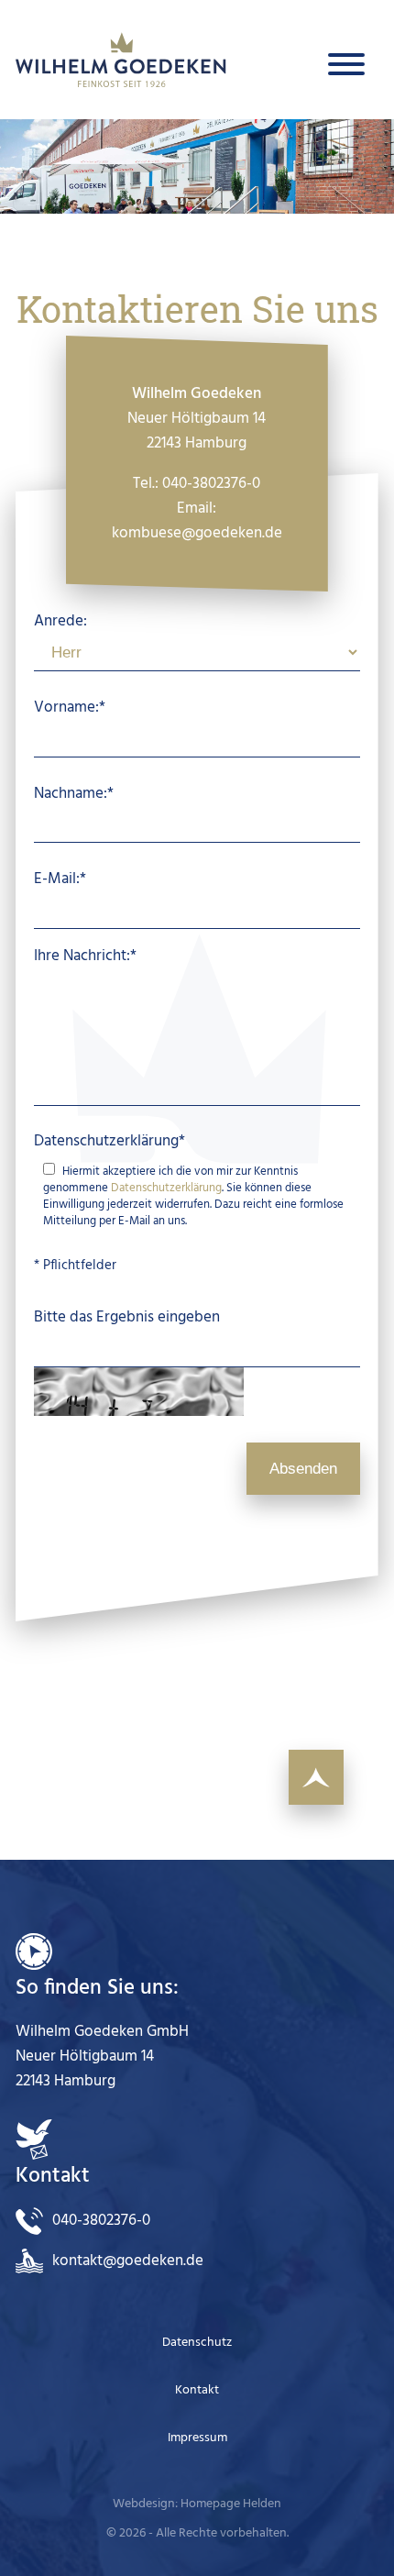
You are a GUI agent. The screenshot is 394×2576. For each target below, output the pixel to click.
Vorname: (70, 708)
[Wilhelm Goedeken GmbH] (121, 60)
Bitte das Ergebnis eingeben (127, 1317)
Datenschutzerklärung (109, 1140)
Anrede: (60, 621)
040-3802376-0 (212, 484)
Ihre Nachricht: (85, 955)
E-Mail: (60, 879)
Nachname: (74, 793)
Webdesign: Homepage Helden (197, 2504)
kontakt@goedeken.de (128, 2261)
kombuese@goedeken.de (197, 533)
